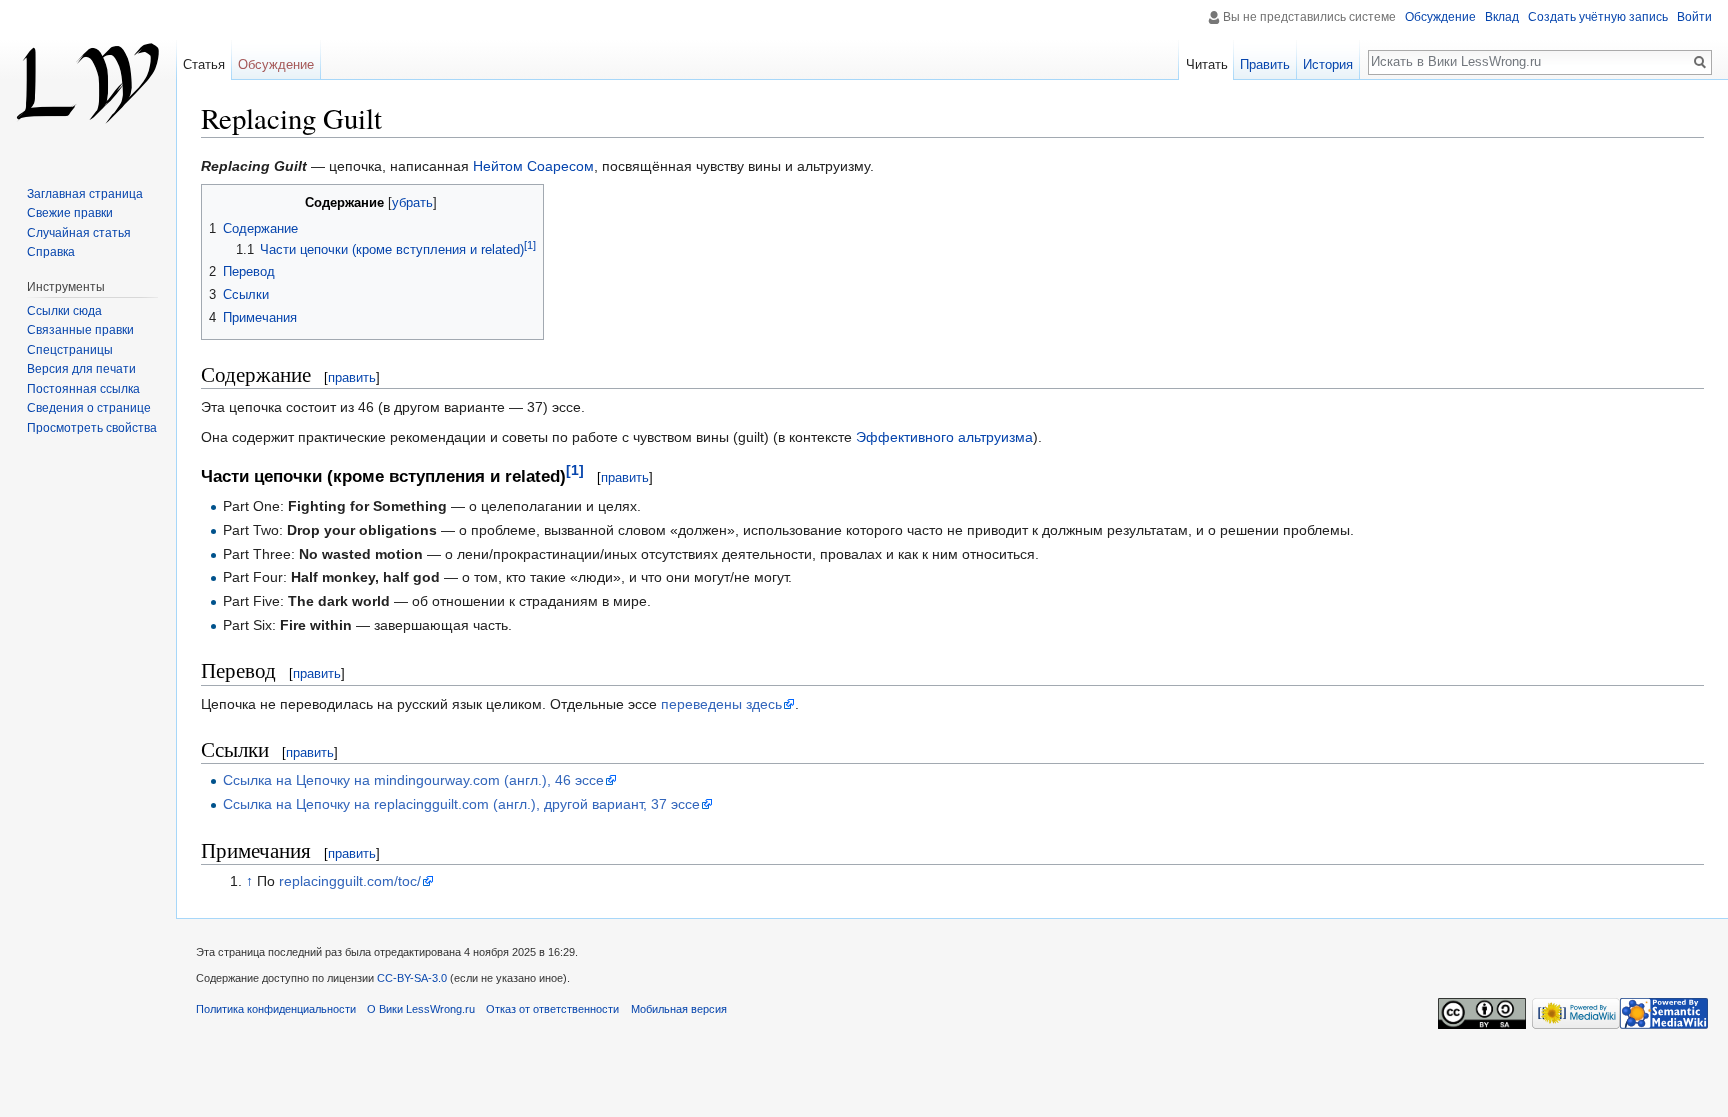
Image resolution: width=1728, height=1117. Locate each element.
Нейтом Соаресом (533, 166)
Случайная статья (79, 233)
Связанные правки (80, 330)
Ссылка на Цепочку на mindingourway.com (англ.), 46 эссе (413, 780)
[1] (575, 470)
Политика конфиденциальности (276, 1009)
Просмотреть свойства (92, 428)
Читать (1207, 64)
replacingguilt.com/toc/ (350, 881)
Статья (204, 64)
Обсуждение (1440, 17)
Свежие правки (70, 213)
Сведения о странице (89, 408)
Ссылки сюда (64, 311)
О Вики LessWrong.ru (421, 1009)
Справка (51, 252)
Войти (1694, 17)
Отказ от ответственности (552, 1009)
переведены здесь (721, 704)
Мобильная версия (679, 1009)
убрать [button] (412, 203)
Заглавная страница (85, 194)
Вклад (1502, 17)
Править (1265, 64)
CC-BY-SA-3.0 (412, 978)
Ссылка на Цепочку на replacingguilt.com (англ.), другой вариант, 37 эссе (461, 804)
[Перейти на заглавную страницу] (88, 80)
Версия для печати (81, 369)
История (1328, 64)
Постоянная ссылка (83, 389)
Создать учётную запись (1598, 17)
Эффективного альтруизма (944, 437)
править (352, 377)
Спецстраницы (70, 350)
